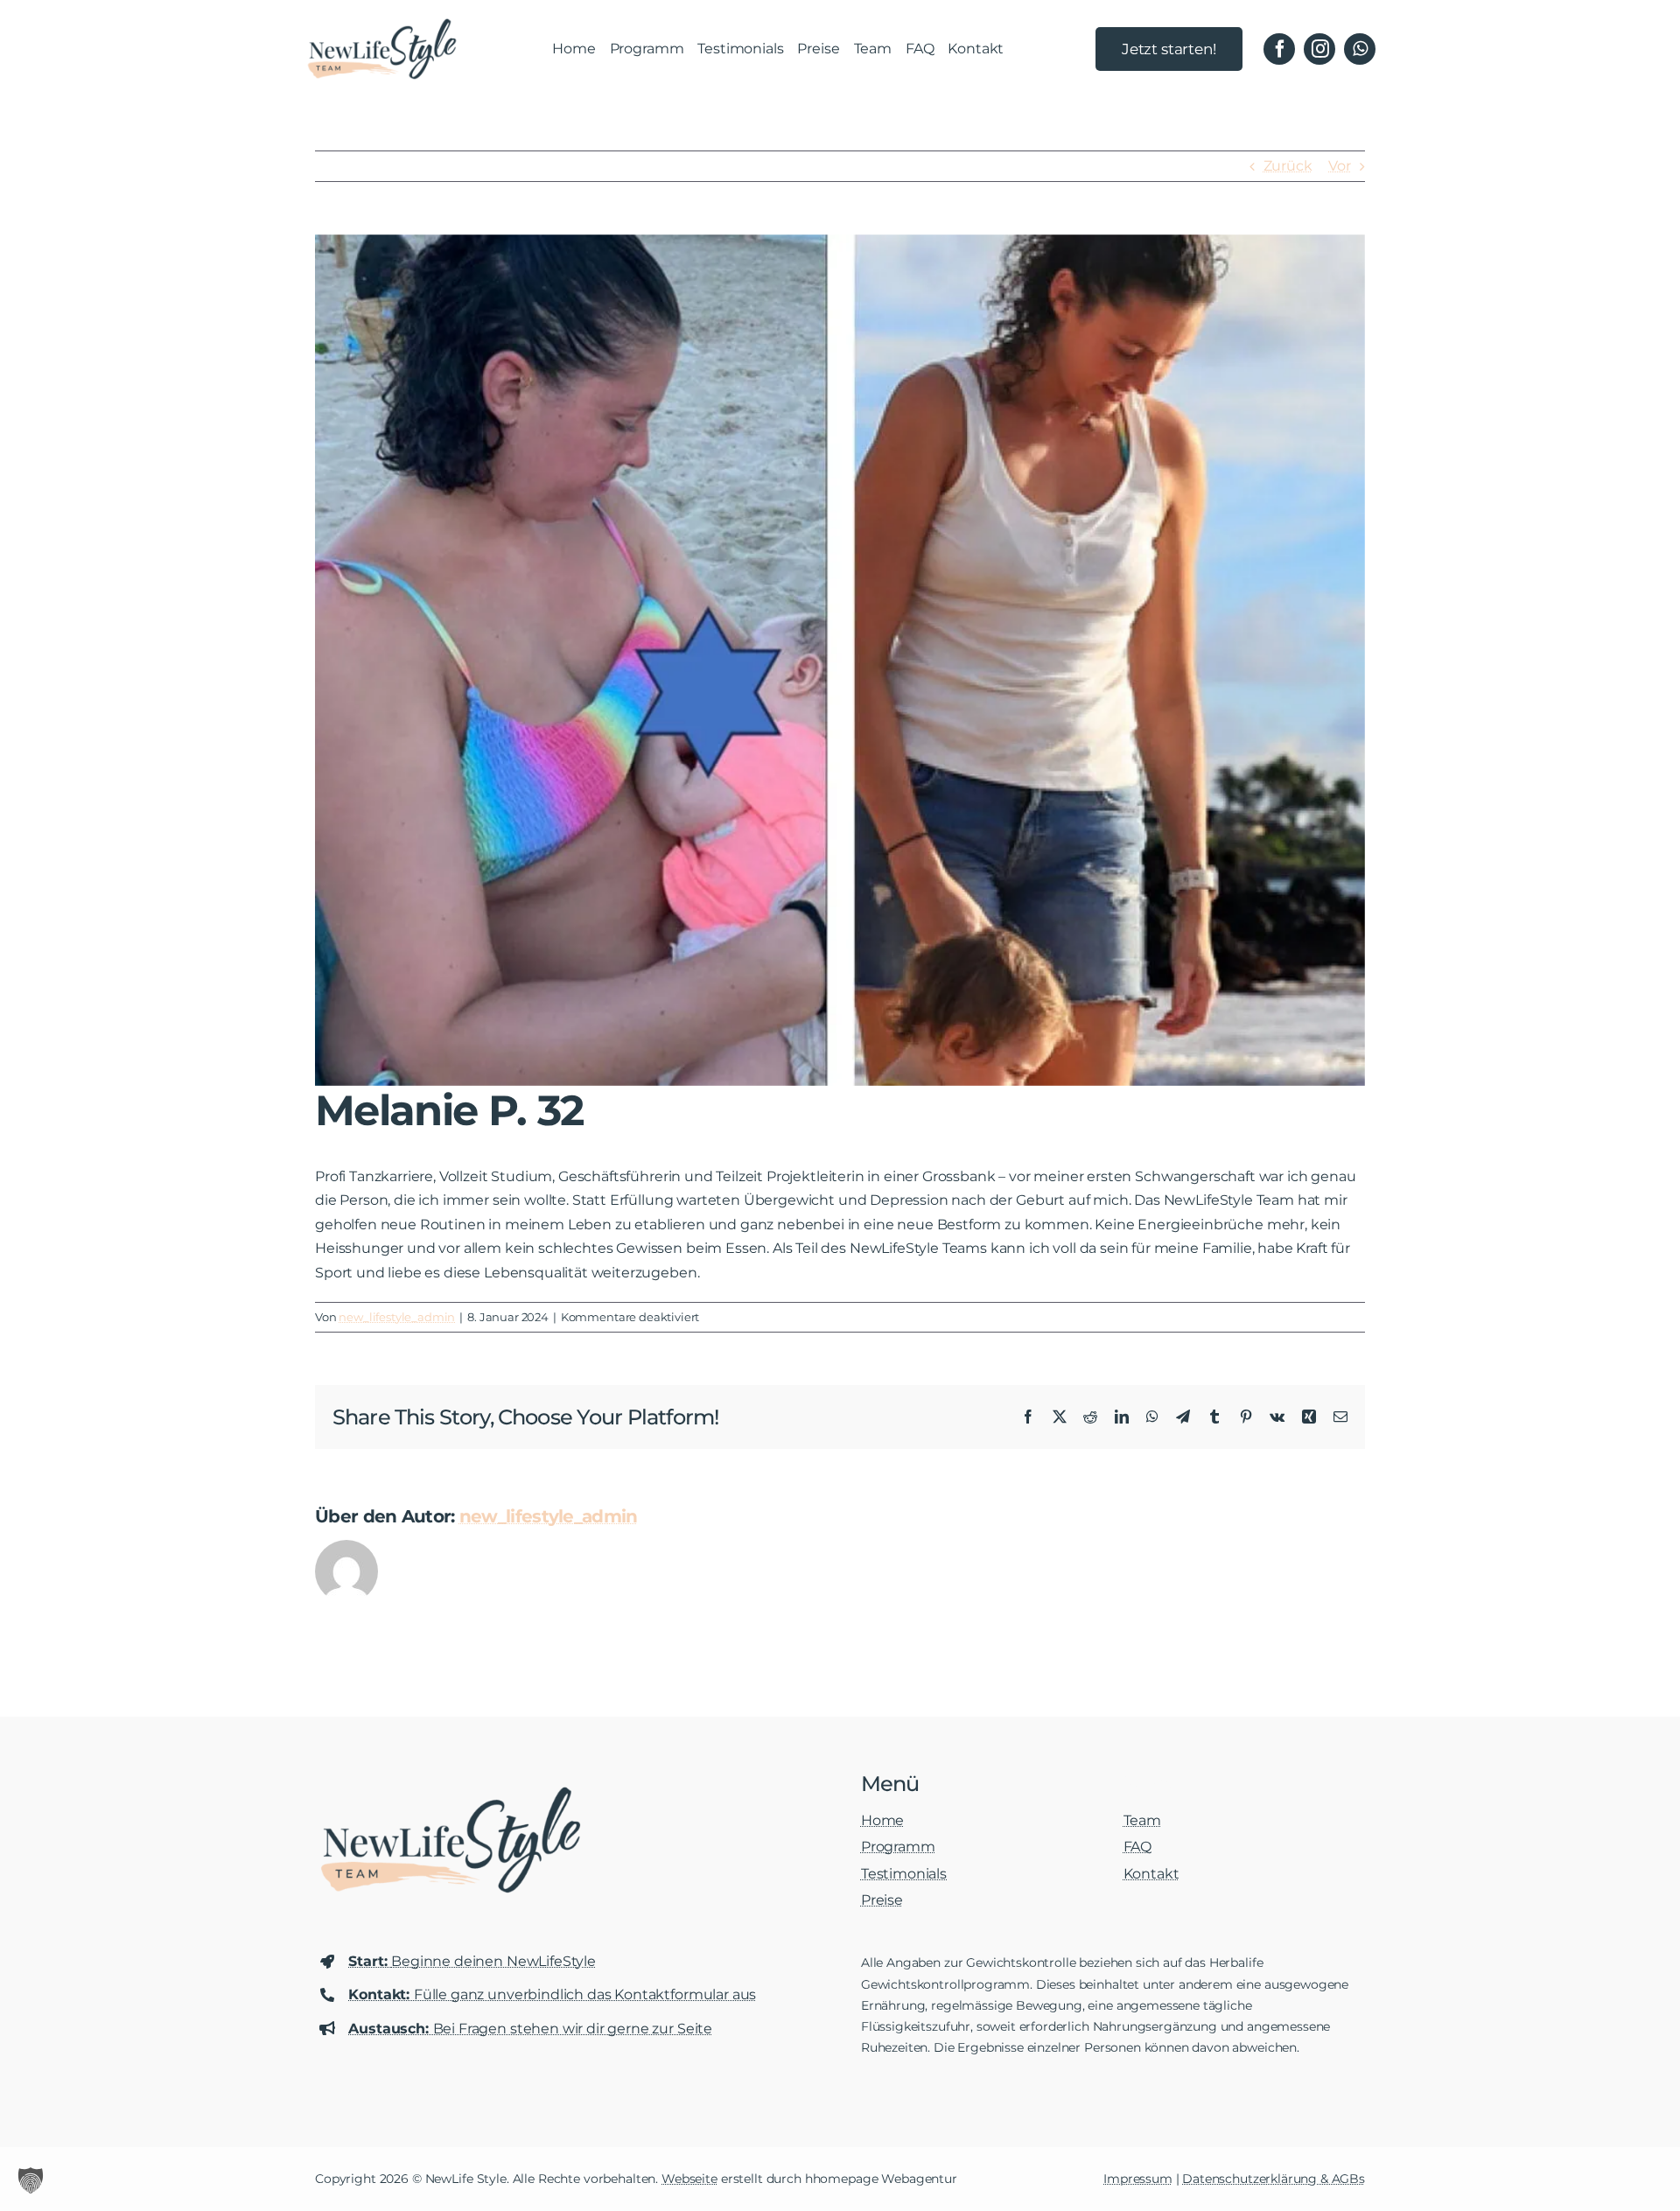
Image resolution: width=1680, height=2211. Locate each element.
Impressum (1138, 2179)
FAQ (1138, 1847)
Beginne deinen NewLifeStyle (472, 1961)
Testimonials (904, 1874)
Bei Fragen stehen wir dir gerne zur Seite (530, 2029)
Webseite (689, 2179)
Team (1142, 1820)
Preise (882, 1900)
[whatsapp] (1360, 49)
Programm (898, 1847)
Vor (1340, 166)
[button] (31, 2180)
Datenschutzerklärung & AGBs (1274, 2179)
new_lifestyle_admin (397, 1317)
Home (882, 1820)
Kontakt (1151, 1874)
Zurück (1288, 166)
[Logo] (382, 24)
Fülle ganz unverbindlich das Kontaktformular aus (552, 1994)
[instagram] (1319, 49)
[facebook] (1279, 49)
